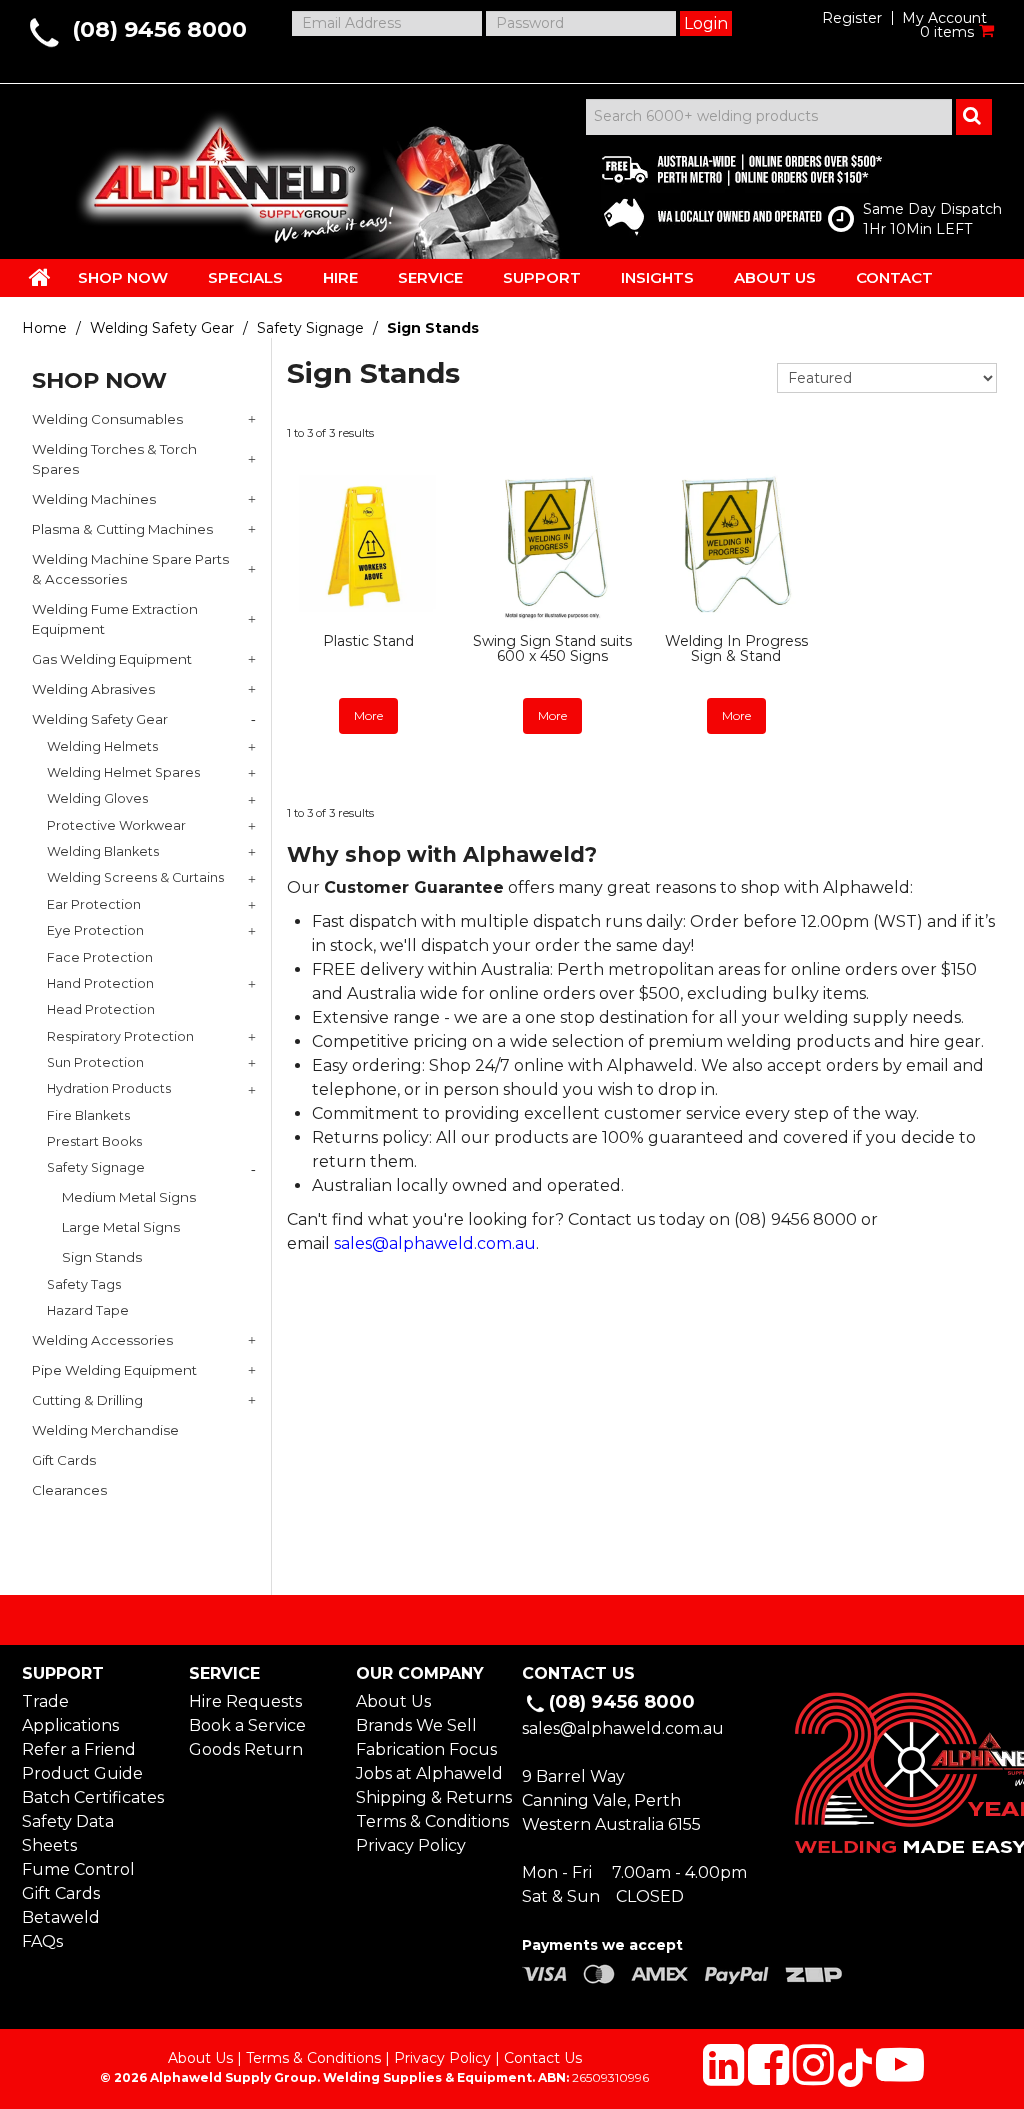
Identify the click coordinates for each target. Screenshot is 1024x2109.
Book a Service (247, 1725)
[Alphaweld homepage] (219, 170)
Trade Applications (70, 1713)
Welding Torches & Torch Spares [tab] (114, 459)
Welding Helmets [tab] (102, 746)
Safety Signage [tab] (96, 1167)
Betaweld (61, 1917)
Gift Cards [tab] (64, 1460)
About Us (393, 1701)
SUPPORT (542, 277)
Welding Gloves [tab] (97, 798)
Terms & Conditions (429, 1821)
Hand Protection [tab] (100, 983)
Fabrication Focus (426, 1749)
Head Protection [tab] (101, 1009)
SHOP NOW (123, 277)
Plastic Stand (368, 641)
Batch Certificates (93, 1797)
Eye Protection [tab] (95, 930)
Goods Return (246, 1749)
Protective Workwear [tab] (116, 825)
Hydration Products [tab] (109, 1088)
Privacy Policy (411, 1845)
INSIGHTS (657, 277)
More (368, 715)
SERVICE (430, 277)
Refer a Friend (79, 1749)
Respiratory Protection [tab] (120, 1036)
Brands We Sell (416, 1725)
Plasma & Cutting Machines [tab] (122, 529)
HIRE (340, 277)
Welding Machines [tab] (94, 499)
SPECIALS (245, 277)
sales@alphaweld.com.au (435, 1243)
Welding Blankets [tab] (103, 851)
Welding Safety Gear (162, 328)
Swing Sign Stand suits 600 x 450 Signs (552, 648)
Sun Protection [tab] (95, 1062)
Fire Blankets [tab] (88, 1115)
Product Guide (82, 1773)
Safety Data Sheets (68, 1833)
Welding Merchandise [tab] (105, 1430)
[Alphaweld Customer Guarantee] (725, 190)
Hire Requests (245, 1701)
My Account (944, 18)
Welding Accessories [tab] (102, 1340)
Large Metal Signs (121, 1227)
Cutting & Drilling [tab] (87, 1400)
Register (852, 18)
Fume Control (78, 1869)
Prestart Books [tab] (94, 1141)
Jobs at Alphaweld (429, 1773)
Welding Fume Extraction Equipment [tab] (115, 619)
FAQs (42, 1941)
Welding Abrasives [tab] (93, 689)
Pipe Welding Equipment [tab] (114, 1370)
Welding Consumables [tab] (107, 419)
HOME (40, 277)
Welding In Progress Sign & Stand (736, 648)
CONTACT (894, 277)
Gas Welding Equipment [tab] (112, 659)
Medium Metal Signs (129, 1197)
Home (44, 328)
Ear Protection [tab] (94, 904)
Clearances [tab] (69, 1490)
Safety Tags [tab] (84, 1284)
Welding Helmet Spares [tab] (123, 772)
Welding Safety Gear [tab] (100, 719)
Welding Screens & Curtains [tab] (135, 877)
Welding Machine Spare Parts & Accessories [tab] (130, 569)
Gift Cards (61, 1893)
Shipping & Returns (429, 1797)
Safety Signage (310, 328)
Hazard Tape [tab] (88, 1310)
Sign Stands (102, 1257)
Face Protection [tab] (100, 957)
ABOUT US (775, 277)
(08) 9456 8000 (159, 29)
